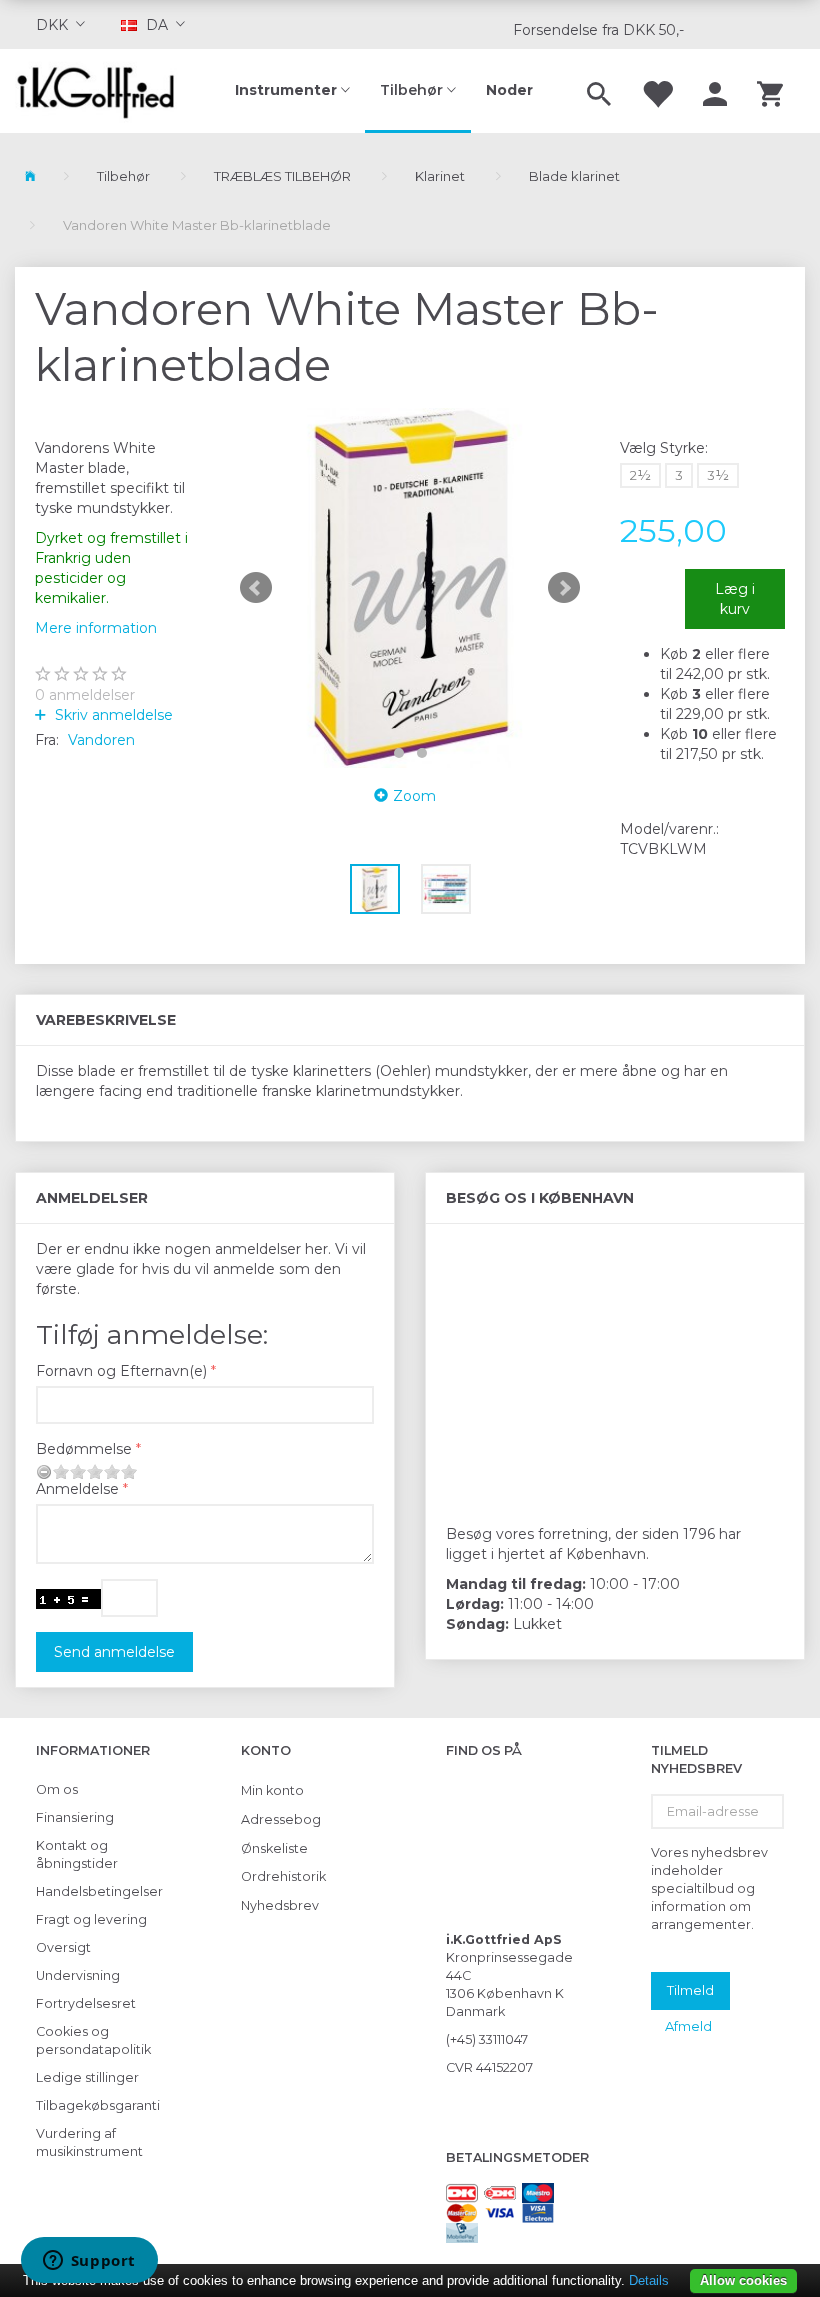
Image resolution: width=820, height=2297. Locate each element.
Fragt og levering (91, 1919)
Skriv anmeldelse (112, 715)
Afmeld (688, 2026)
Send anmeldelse (114, 1652)
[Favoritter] (657, 91)
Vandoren (101, 740)
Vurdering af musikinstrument (89, 2142)
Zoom (414, 796)
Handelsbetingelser (97, 1891)
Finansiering (75, 1817)
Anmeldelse (77, 1489)
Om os (57, 1789)
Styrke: (664, 448)
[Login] (715, 91)
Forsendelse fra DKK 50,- (598, 30)
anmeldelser (85, 695)
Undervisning (78, 1975)
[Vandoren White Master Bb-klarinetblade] (410, 588)
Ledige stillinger (87, 2077)
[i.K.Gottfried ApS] (102, 91)
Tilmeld (690, 1990)
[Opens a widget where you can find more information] (89, 2262)
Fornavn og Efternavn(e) (121, 1371)
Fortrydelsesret (86, 2003)
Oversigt (63, 1947)
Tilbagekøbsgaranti (97, 2105)
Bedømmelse (84, 1449)
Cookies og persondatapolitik (93, 2040)
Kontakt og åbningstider (77, 1854)
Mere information (96, 628)
